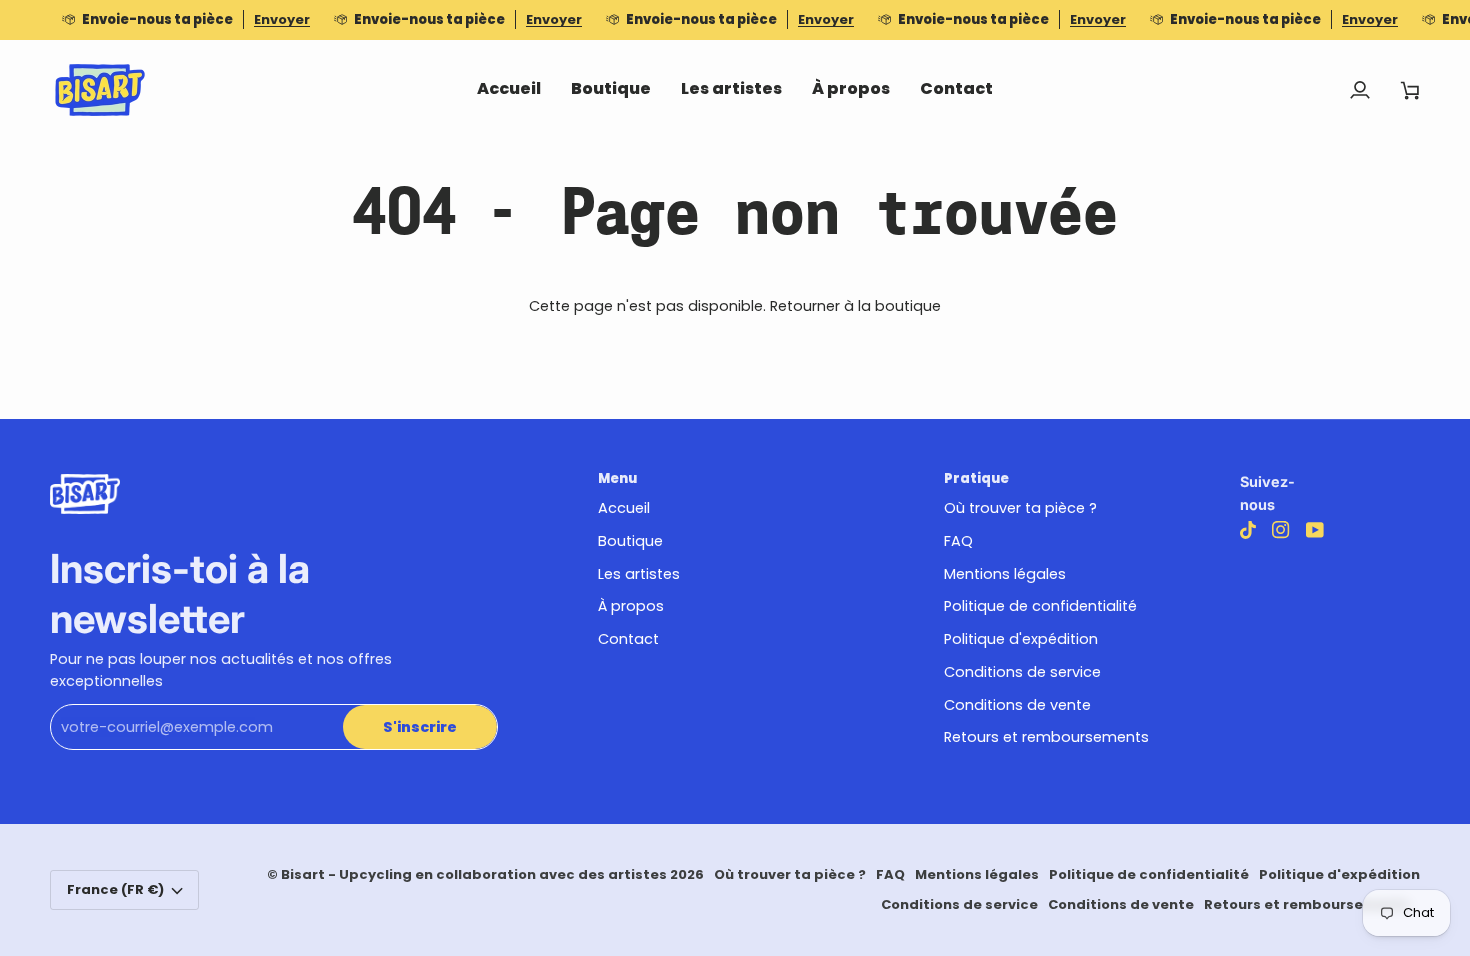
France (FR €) (115, 889)
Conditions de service (1022, 672)
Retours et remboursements (1046, 737)
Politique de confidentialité (1040, 606)
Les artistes (639, 574)
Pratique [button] (976, 478)
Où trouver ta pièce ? (1020, 508)
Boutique (630, 541)
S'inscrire (420, 727)
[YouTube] (1315, 530)
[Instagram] (1281, 530)
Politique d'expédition (1021, 639)
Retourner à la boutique (855, 306)
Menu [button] (617, 478)
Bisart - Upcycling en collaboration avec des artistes (474, 874)
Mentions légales (1005, 574)
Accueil (624, 508)
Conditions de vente (1017, 705)
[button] (611, 90)
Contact (628, 639)
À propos (631, 606)
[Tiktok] (1248, 530)
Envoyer (282, 19)
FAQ (958, 541)
